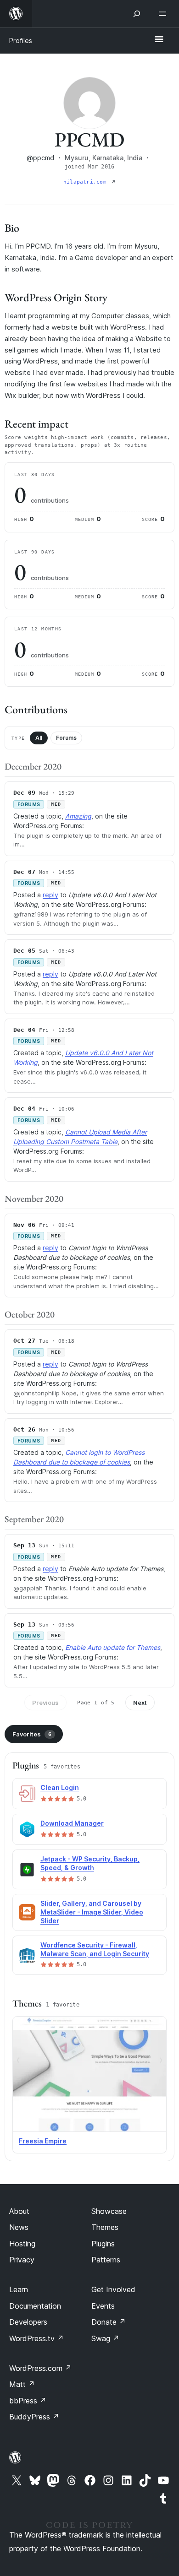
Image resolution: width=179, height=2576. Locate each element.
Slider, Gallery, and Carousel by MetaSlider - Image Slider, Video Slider (92, 1912)
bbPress (28, 2401)
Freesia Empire (43, 2141)
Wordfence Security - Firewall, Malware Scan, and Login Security (95, 1949)
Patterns (106, 2260)
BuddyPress (34, 2417)
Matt (22, 2384)
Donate (109, 2322)
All (39, 738)
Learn (19, 2289)
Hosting (22, 2244)
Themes (105, 2227)
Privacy (22, 2260)
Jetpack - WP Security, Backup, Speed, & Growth (90, 1863)
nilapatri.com (87, 182)
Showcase (109, 2211)
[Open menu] (164, 14)
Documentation (35, 2306)
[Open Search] (137, 14)
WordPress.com (40, 2368)
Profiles (21, 41)
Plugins (103, 2244)
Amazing (78, 816)
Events (103, 2306)
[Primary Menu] (159, 40)
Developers (28, 2322)
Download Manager (72, 1823)
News (19, 2227)
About (19, 2211)
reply (50, 895)
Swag (105, 2338)
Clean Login (60, 1787)
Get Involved (113, 2289)
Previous (45, 1703)
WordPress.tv (36, 2338)
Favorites (32, 1734)
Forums (66, 738)
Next (140, 1703)
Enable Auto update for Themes (113, 1647)
